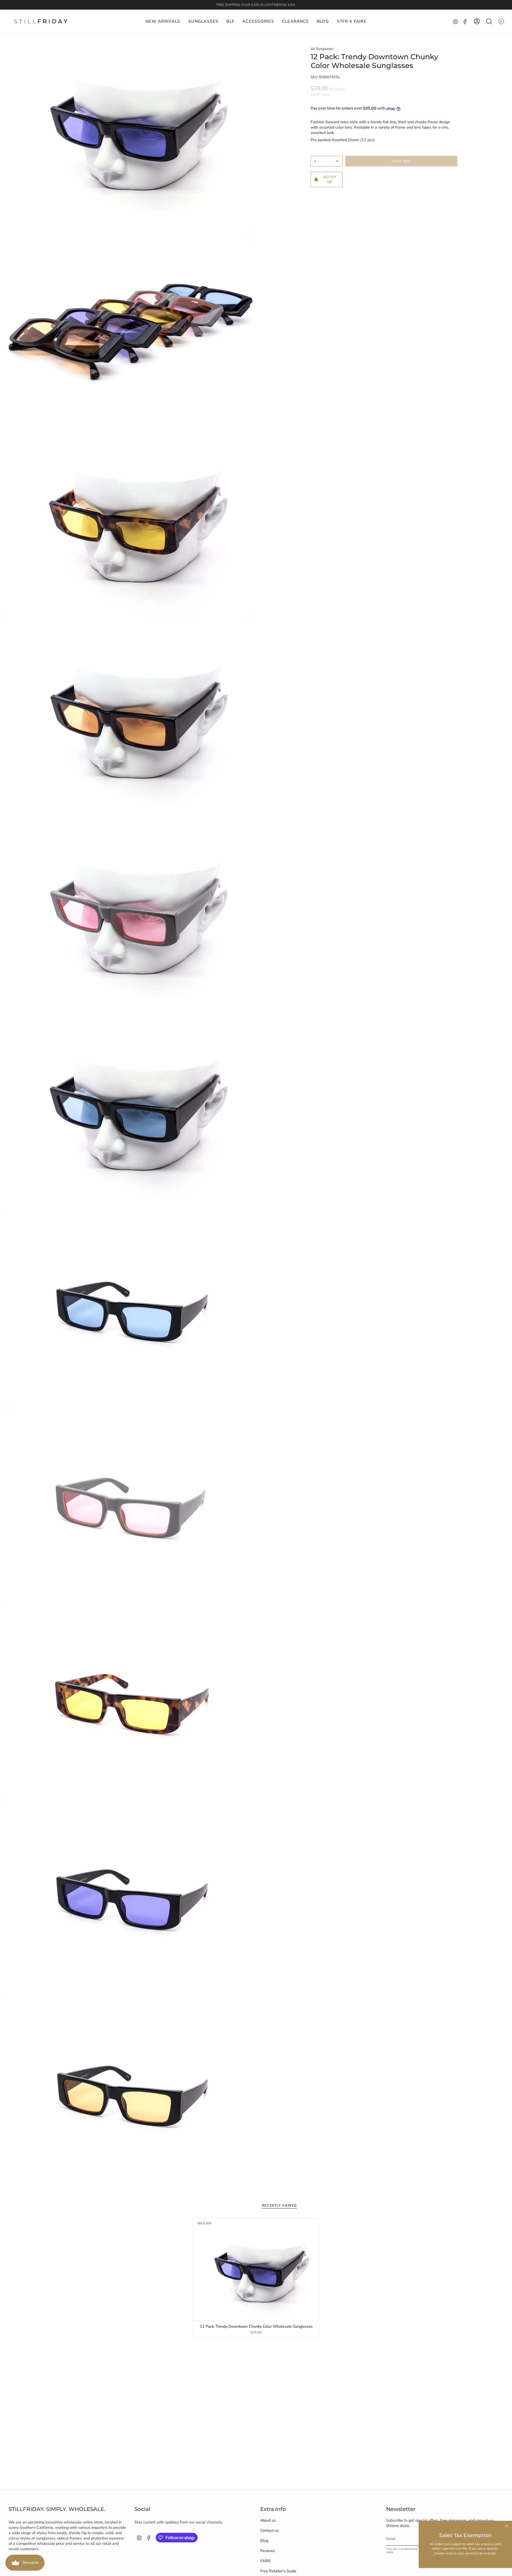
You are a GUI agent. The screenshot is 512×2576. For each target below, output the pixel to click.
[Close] (507, 2526)
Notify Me (330, 179)
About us (268, 2520)
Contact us (269, 2530)
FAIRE (265, 2561)
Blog (264, 2541)
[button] (203, 21)
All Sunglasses (322, 49)
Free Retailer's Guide (278, 2571)
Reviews (268, 2551)
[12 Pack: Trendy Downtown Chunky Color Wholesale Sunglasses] (256, 2270)
